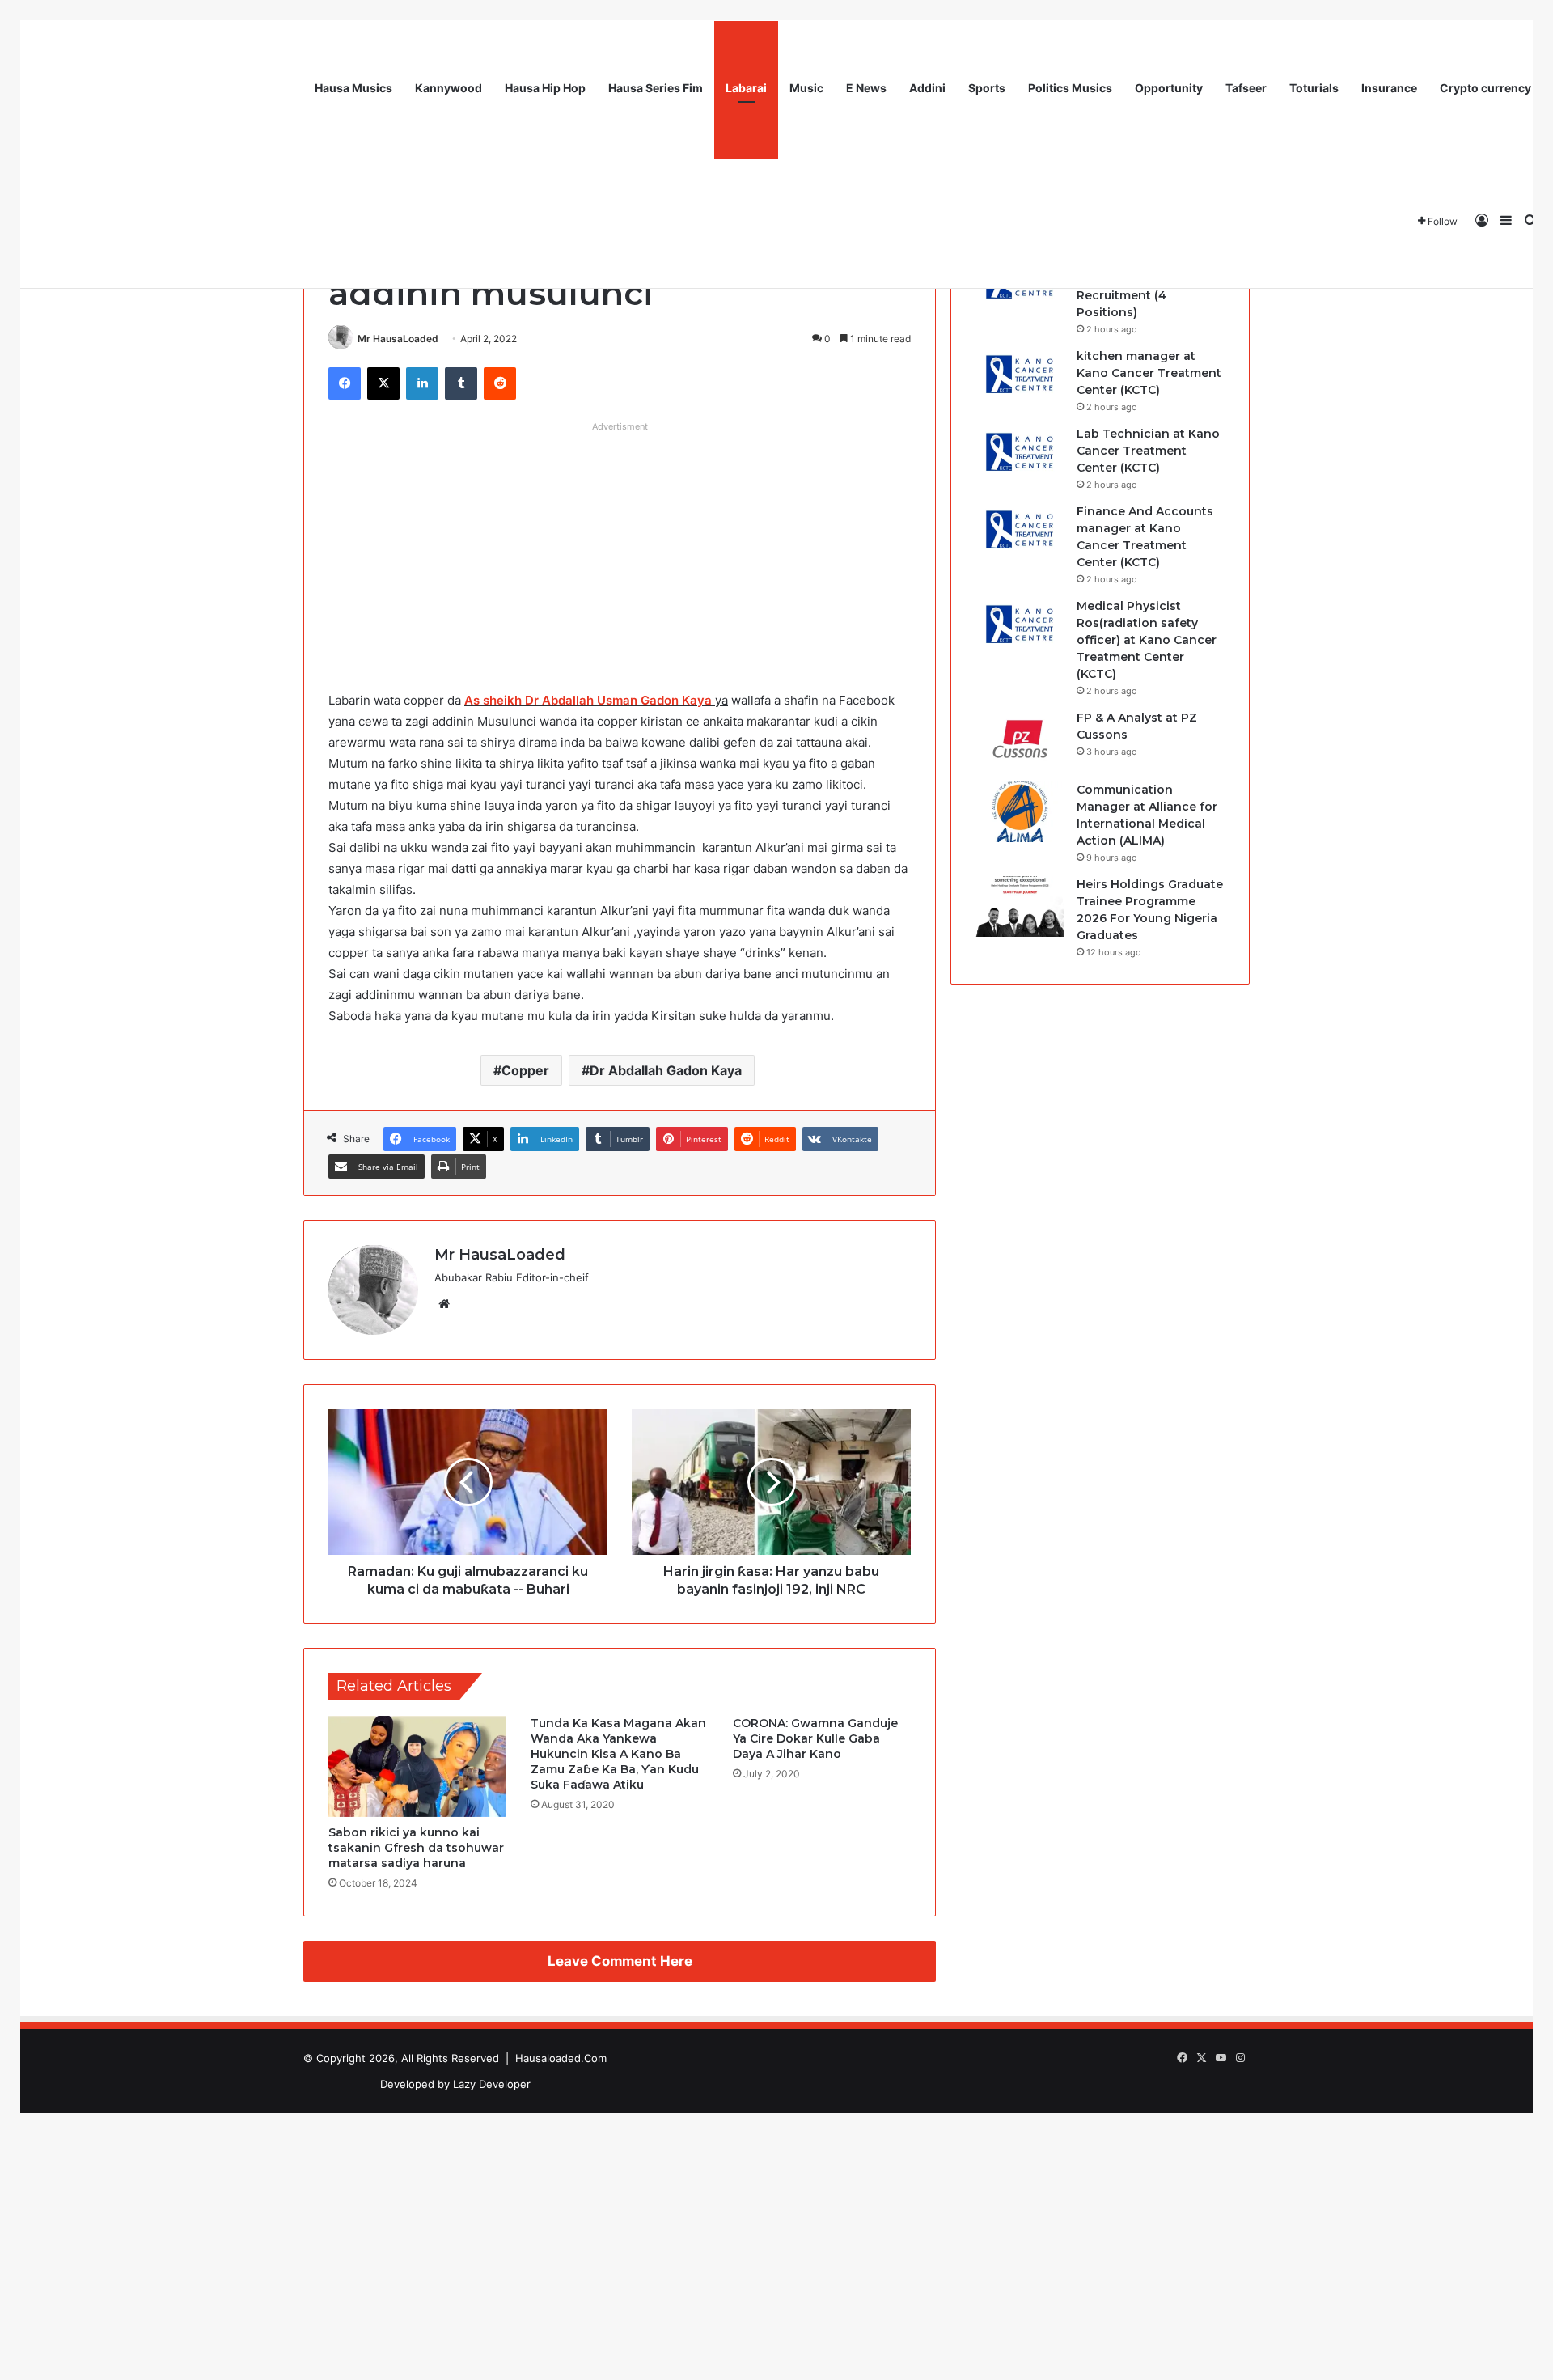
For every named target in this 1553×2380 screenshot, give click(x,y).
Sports (987, 88)
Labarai (746, 88)
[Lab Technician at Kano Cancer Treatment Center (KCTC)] (1020, 456)
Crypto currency (1485, 88)
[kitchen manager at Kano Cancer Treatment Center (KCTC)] (1020, 378)
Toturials (1314, 88)
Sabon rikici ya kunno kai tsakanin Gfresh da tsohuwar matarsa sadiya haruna (416, 1848)
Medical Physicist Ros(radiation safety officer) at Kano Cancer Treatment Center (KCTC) (1147, 640)
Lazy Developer (492, 2084)
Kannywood (449, 88)
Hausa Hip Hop (545, 88)
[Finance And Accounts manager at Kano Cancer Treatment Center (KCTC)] (1020, 534)
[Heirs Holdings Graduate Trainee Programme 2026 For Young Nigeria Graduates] (1020, 906)
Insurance (1389, 88)
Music (806, 88)
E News (866, 88)
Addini (927, 88)
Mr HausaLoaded (398, 339)
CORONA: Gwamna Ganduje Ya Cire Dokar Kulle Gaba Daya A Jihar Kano (815, 1738)
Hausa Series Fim (656, 88)
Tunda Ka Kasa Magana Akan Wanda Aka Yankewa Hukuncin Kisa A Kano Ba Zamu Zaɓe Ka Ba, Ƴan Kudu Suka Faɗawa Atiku (618, 1754)
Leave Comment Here (620, 1961)
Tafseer (1246, 88)
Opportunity (1169, 88)
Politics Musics (1070, 88)
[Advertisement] (620, 553)
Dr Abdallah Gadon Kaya (666, 1070)
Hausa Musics (353, 88)
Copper (525, 1070)
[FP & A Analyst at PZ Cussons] (1020, 740)
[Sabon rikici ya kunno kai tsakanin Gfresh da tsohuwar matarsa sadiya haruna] (417, 1766)
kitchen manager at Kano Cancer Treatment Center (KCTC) (1149, 373)
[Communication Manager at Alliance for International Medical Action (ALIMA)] (1020, 812)
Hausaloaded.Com (561, 2058)
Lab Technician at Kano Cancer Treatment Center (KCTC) (1148, 451)
